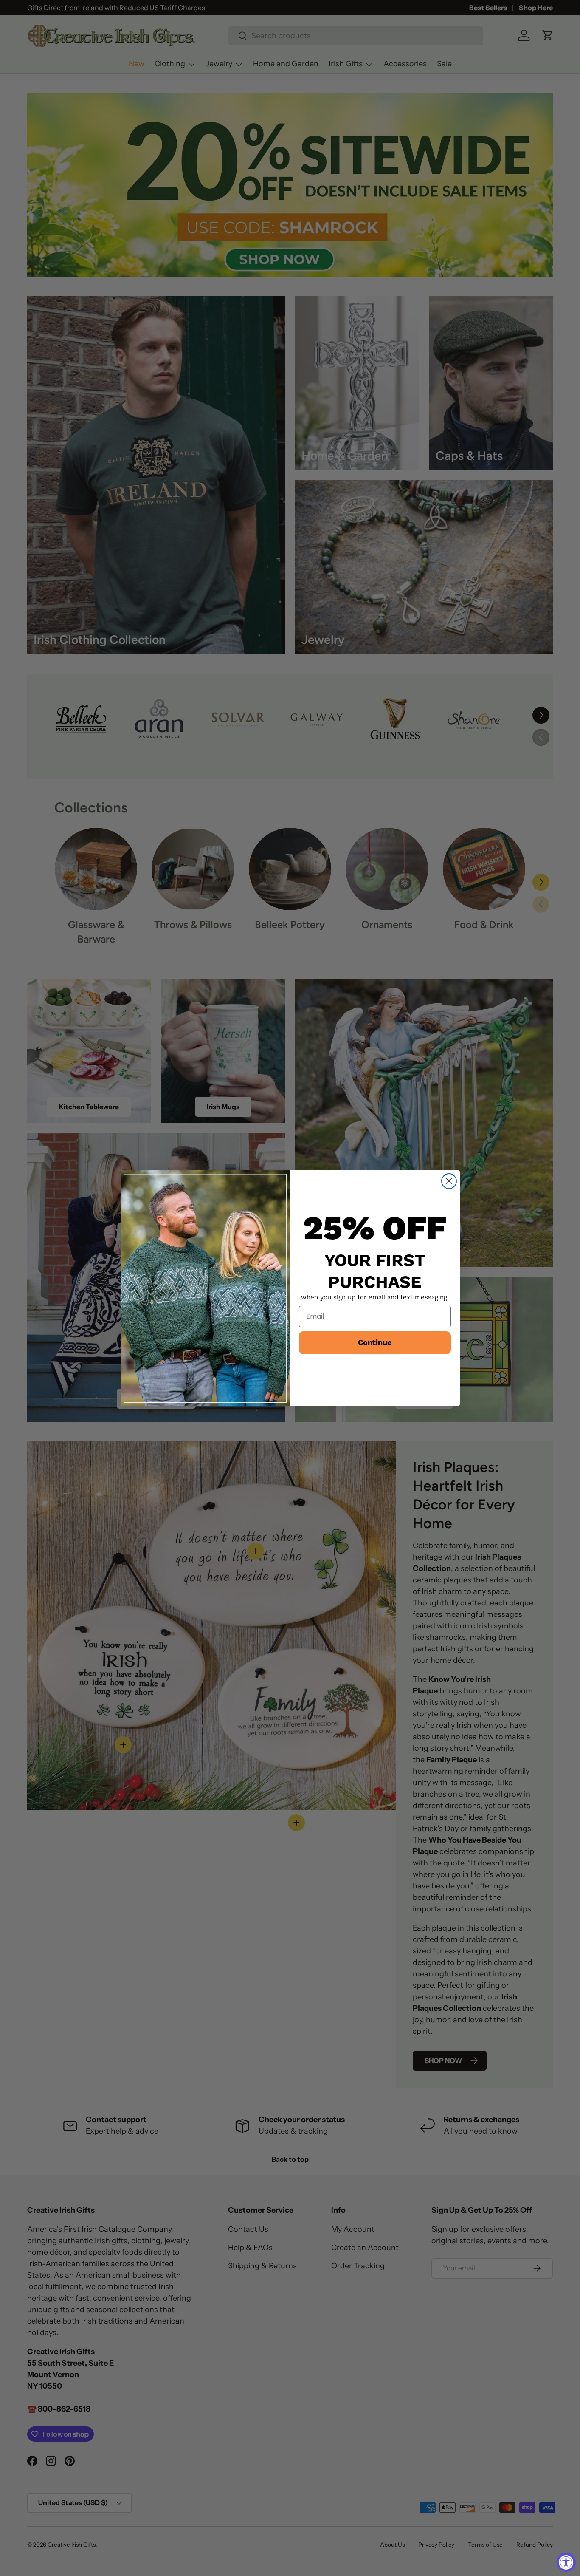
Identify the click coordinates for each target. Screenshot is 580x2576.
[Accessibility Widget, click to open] (566, 2562)
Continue (375, 1343)
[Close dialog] (449, 1181)
